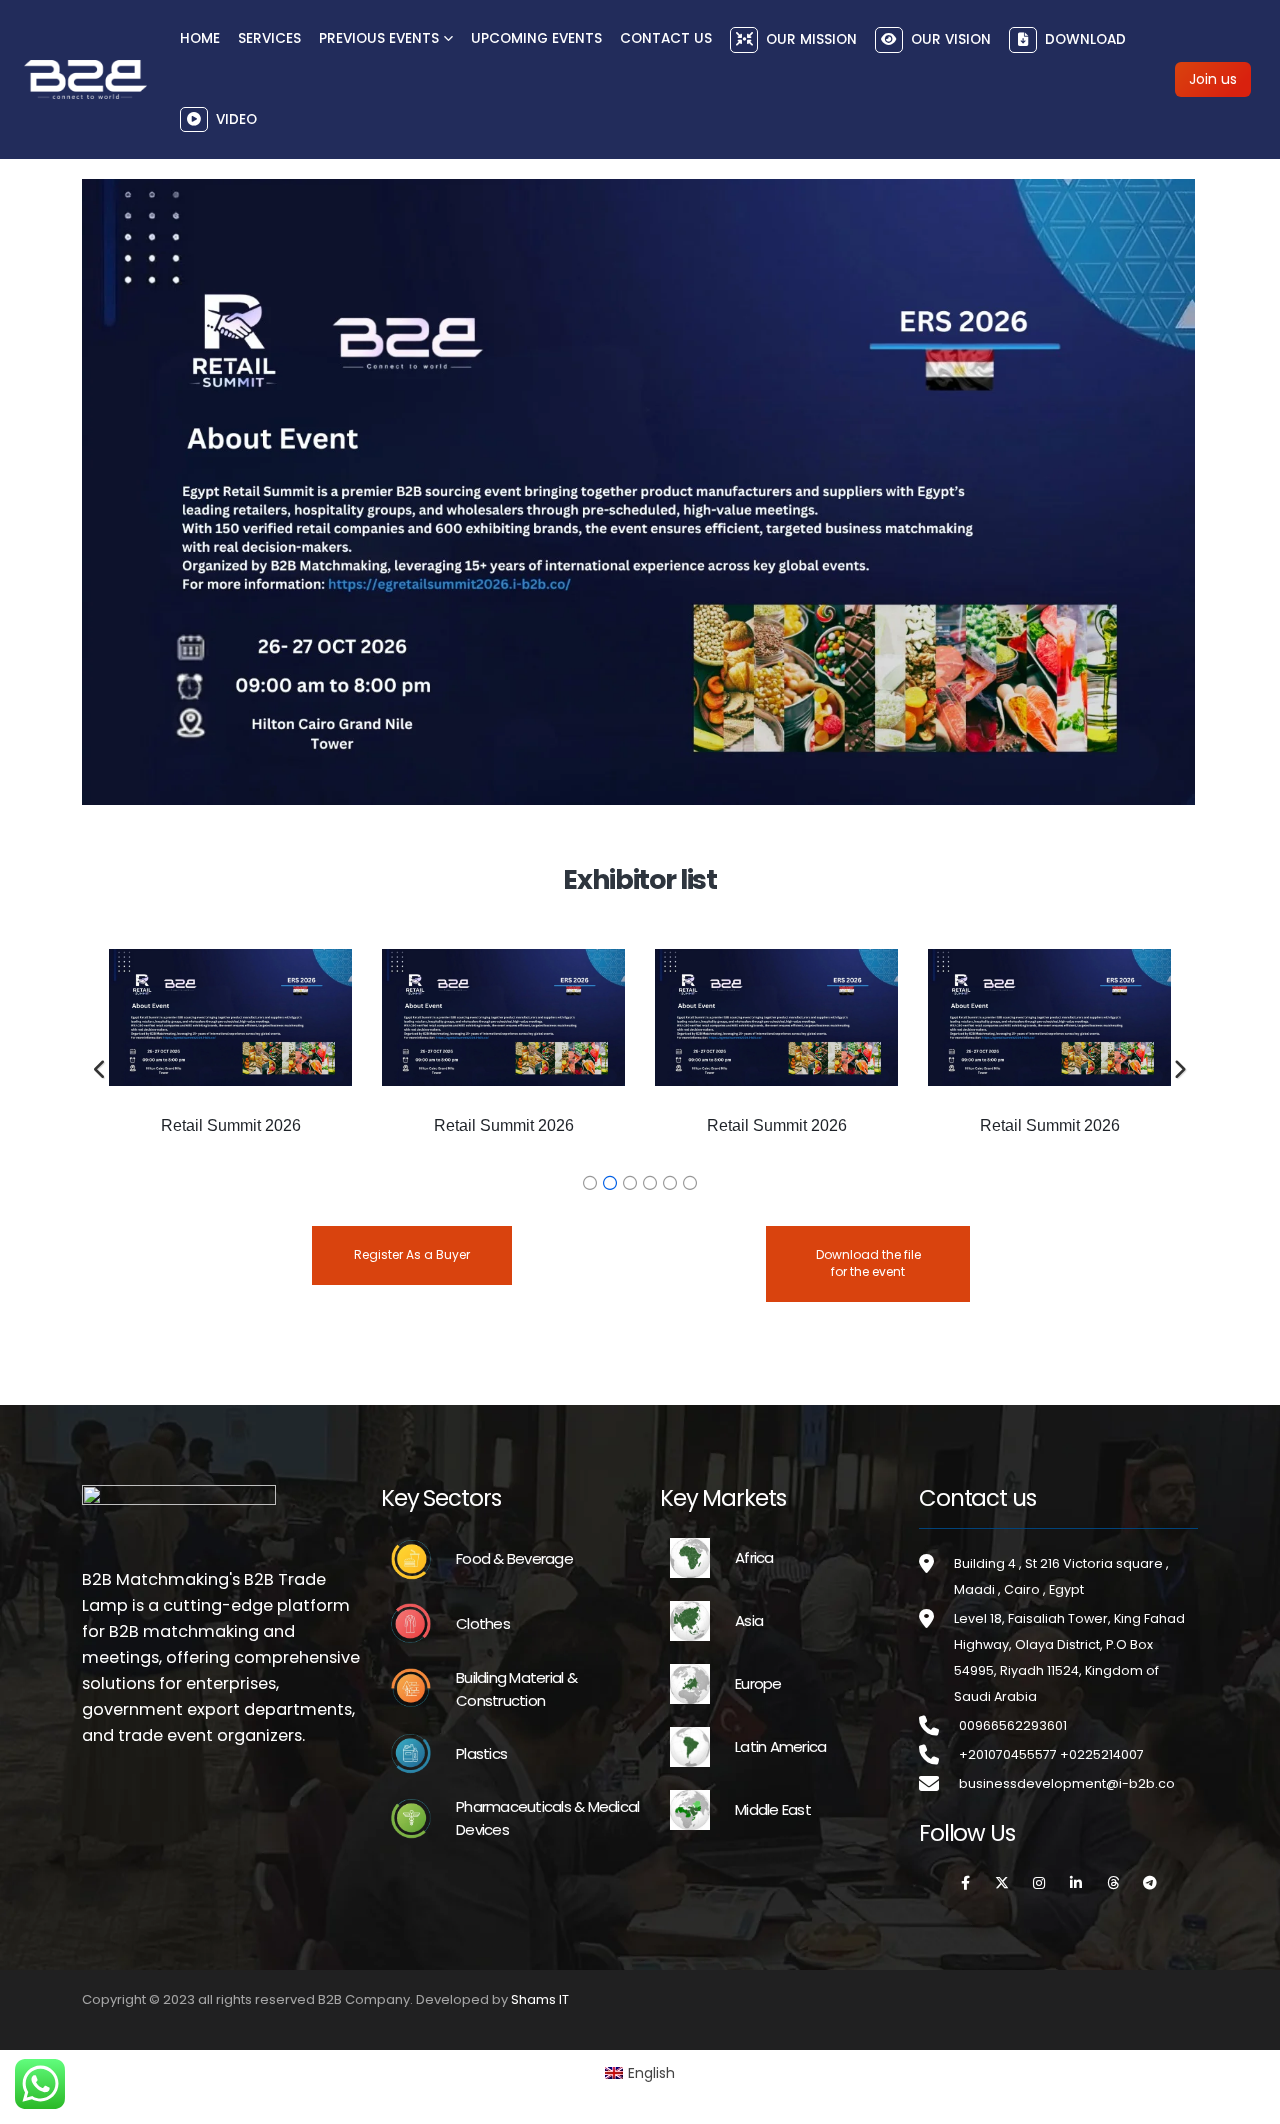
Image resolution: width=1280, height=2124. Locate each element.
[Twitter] (1002, 1883)
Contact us (666, 38)
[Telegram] (1150, 1883)
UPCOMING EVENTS (536, 38)
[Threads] (1113, 1883)
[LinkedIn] (1076, 1883)
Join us (1213, 79)
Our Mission (811, 39)
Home (200, 38)
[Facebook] (965, 1883)
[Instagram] (1039, 1883)
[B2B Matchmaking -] (85, 79)
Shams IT (540, 1999)
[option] (230, 1052)
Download (1085, 39)
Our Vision (951, 39)
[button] (100, 1070)
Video (236, 118)
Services (269, 38)
